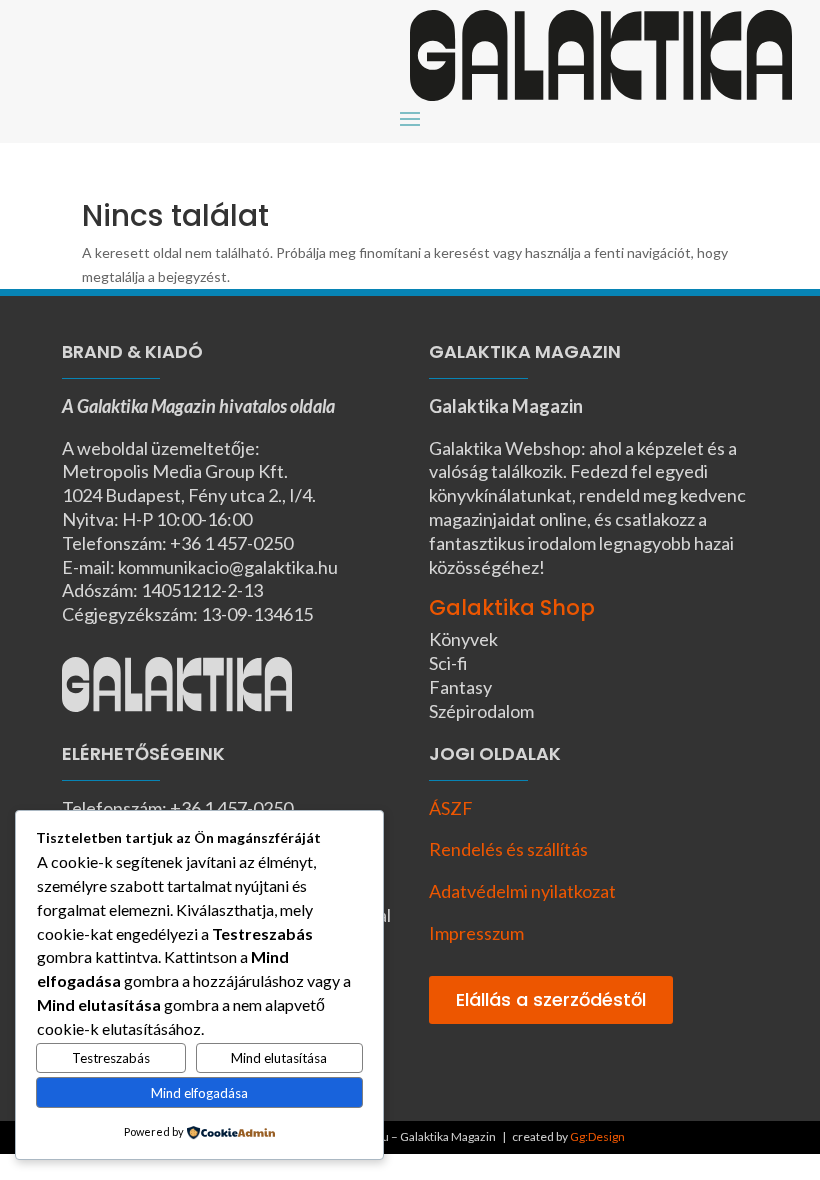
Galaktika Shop (512, 607)
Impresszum (476, 933)
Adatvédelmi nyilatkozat (522, 891)
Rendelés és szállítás (508, 849)
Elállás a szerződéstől (551, 999)
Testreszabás (111, 1058)
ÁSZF (451, 808)
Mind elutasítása (279, 1058)
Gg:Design (597, 1136)
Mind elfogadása (199, 1093)
